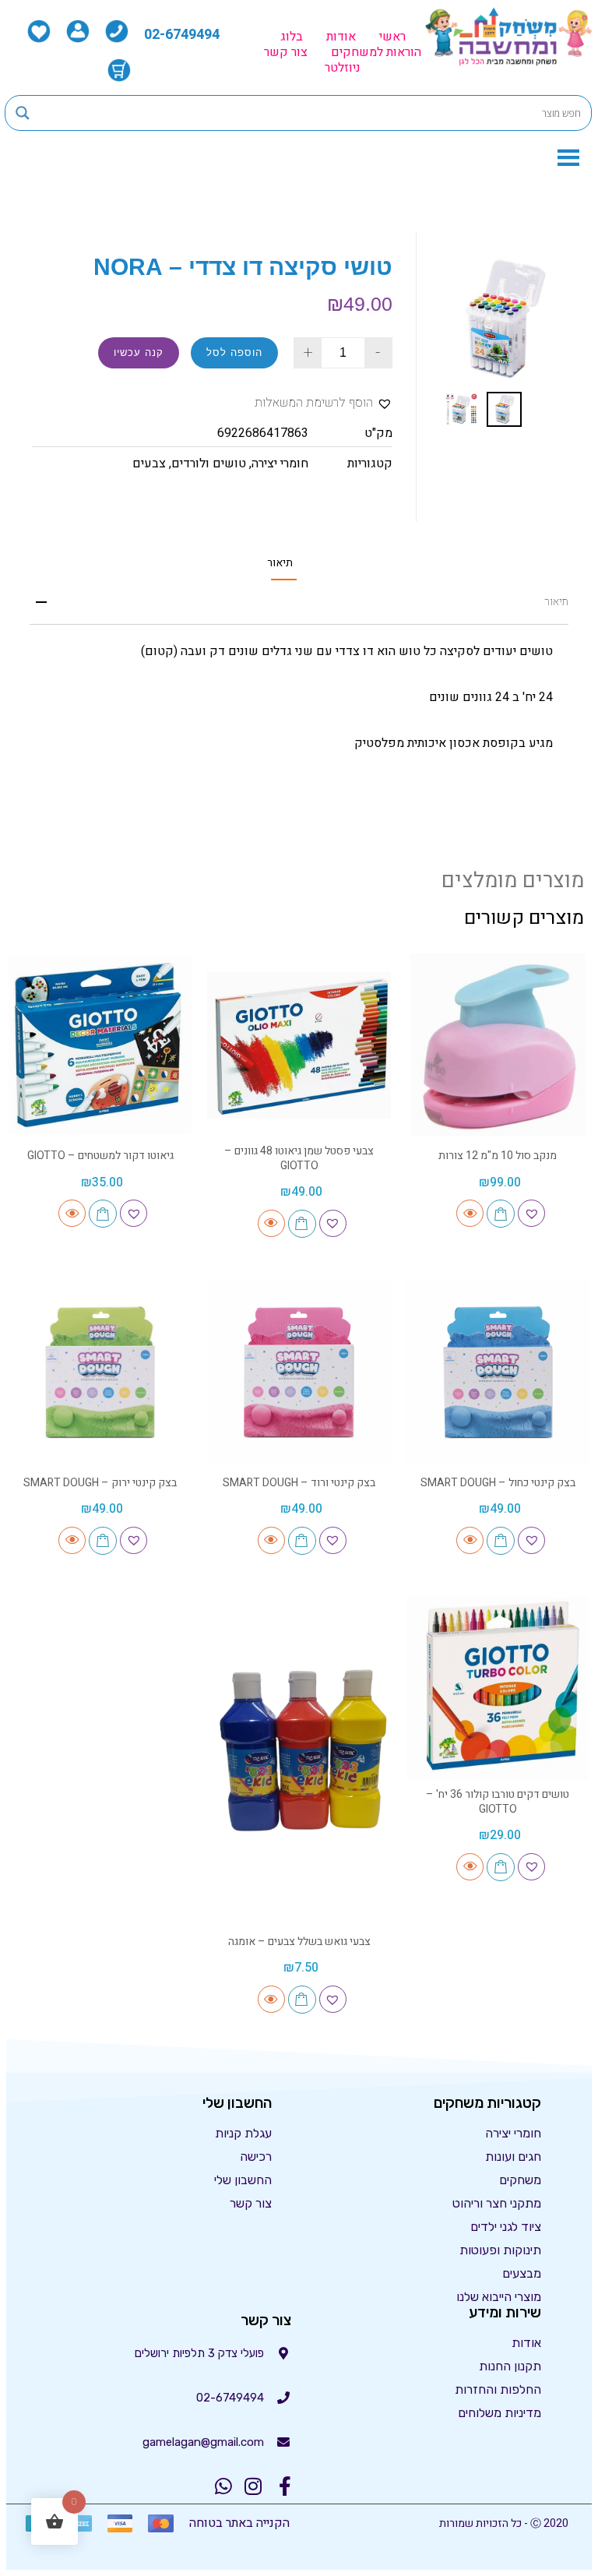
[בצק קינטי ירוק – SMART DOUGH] (100, 1371)
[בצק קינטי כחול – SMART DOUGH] (498, 1371)
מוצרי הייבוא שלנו (499, 2297)
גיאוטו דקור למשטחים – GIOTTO (100, 1156)
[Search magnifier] (23, 113)
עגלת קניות (243, 2133)
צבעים (149, 463)
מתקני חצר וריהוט (497, 2203)
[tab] (280, 563)
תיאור (280, 563)
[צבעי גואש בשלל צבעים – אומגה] (299, 1760)
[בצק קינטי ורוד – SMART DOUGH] (299, 1371)
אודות (341, 37)
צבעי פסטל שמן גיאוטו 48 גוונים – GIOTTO (299, 1158)
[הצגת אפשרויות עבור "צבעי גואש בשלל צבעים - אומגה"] (302, 2000)
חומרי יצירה (280, 463)
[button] (324, 403)
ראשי (392, 37)
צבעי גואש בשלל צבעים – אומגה (299, 1942)
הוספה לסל (234, 352)
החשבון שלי (243, 2180)
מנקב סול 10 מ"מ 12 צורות (498, 1156)
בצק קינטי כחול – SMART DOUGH (498, 1483)
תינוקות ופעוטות (500, 2250)
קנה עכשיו (139, 352)
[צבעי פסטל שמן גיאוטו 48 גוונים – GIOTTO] (299, 1045)
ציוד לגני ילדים (506, 2227)
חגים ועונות (513, 2157)
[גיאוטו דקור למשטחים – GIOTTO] (100, 1045)
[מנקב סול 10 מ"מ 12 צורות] (498, 1045)
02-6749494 (182, 35)
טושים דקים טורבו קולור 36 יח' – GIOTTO (498, 1801)
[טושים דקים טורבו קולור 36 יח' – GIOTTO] (498, 1688)
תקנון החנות (510, 2366)
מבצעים (522, 2273)
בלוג (292, 37)
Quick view (470, 1213)
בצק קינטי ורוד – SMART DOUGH (299, 1483)
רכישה (256, 2157)
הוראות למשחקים (376, 52)
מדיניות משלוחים (500, 2413)
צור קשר (286, 52)
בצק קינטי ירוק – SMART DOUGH (100, 1483)
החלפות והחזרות (498, 2389)
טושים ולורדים (209, 463)
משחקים (520, 2180)
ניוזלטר (343, 68)
